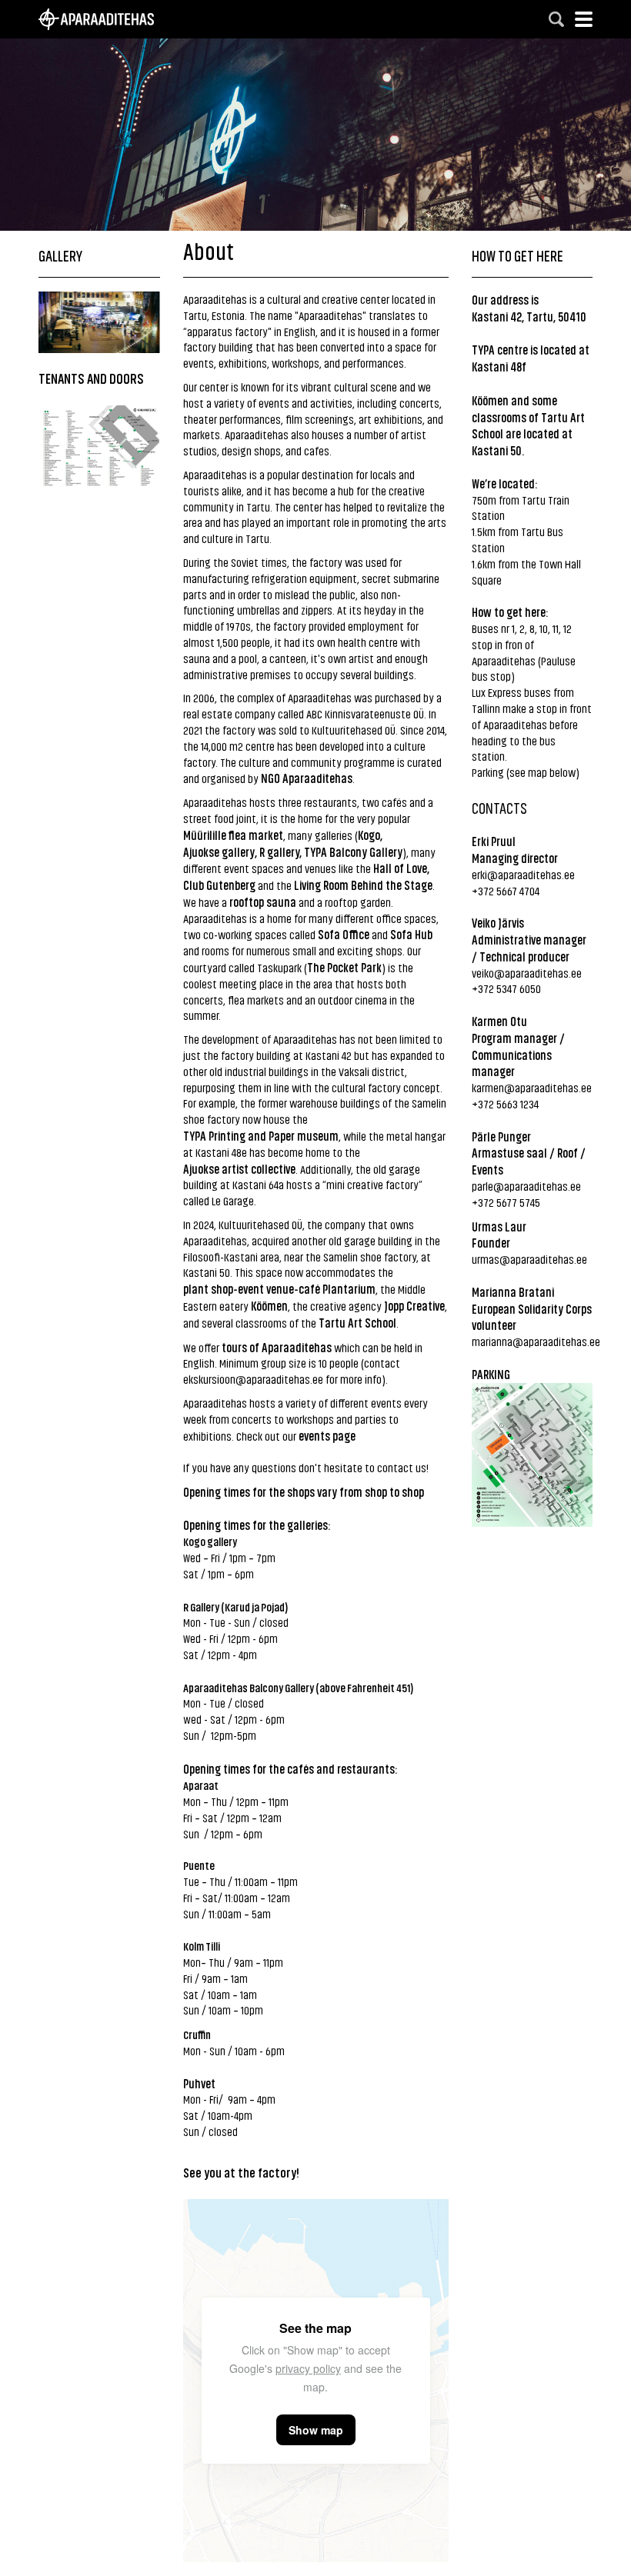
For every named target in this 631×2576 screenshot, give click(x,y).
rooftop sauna (263, 901)
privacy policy (308, 2368)
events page (327, 1435)
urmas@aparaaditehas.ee (529, 1259)
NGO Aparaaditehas (307, 778)
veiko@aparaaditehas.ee (527, 973)
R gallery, (280, 851)
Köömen (269, 1305)
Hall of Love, (402, 868)
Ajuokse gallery (219, 851)
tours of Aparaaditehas (277, 1347)
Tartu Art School (357, 1322)
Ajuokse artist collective (239, 1168)
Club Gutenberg (219, 885)
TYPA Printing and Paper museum (261, 1135)
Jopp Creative (414, 1305)
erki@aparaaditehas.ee (523, 874)
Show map (316, 2430)
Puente (199, 1865)
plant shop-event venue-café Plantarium (279, 1288)
